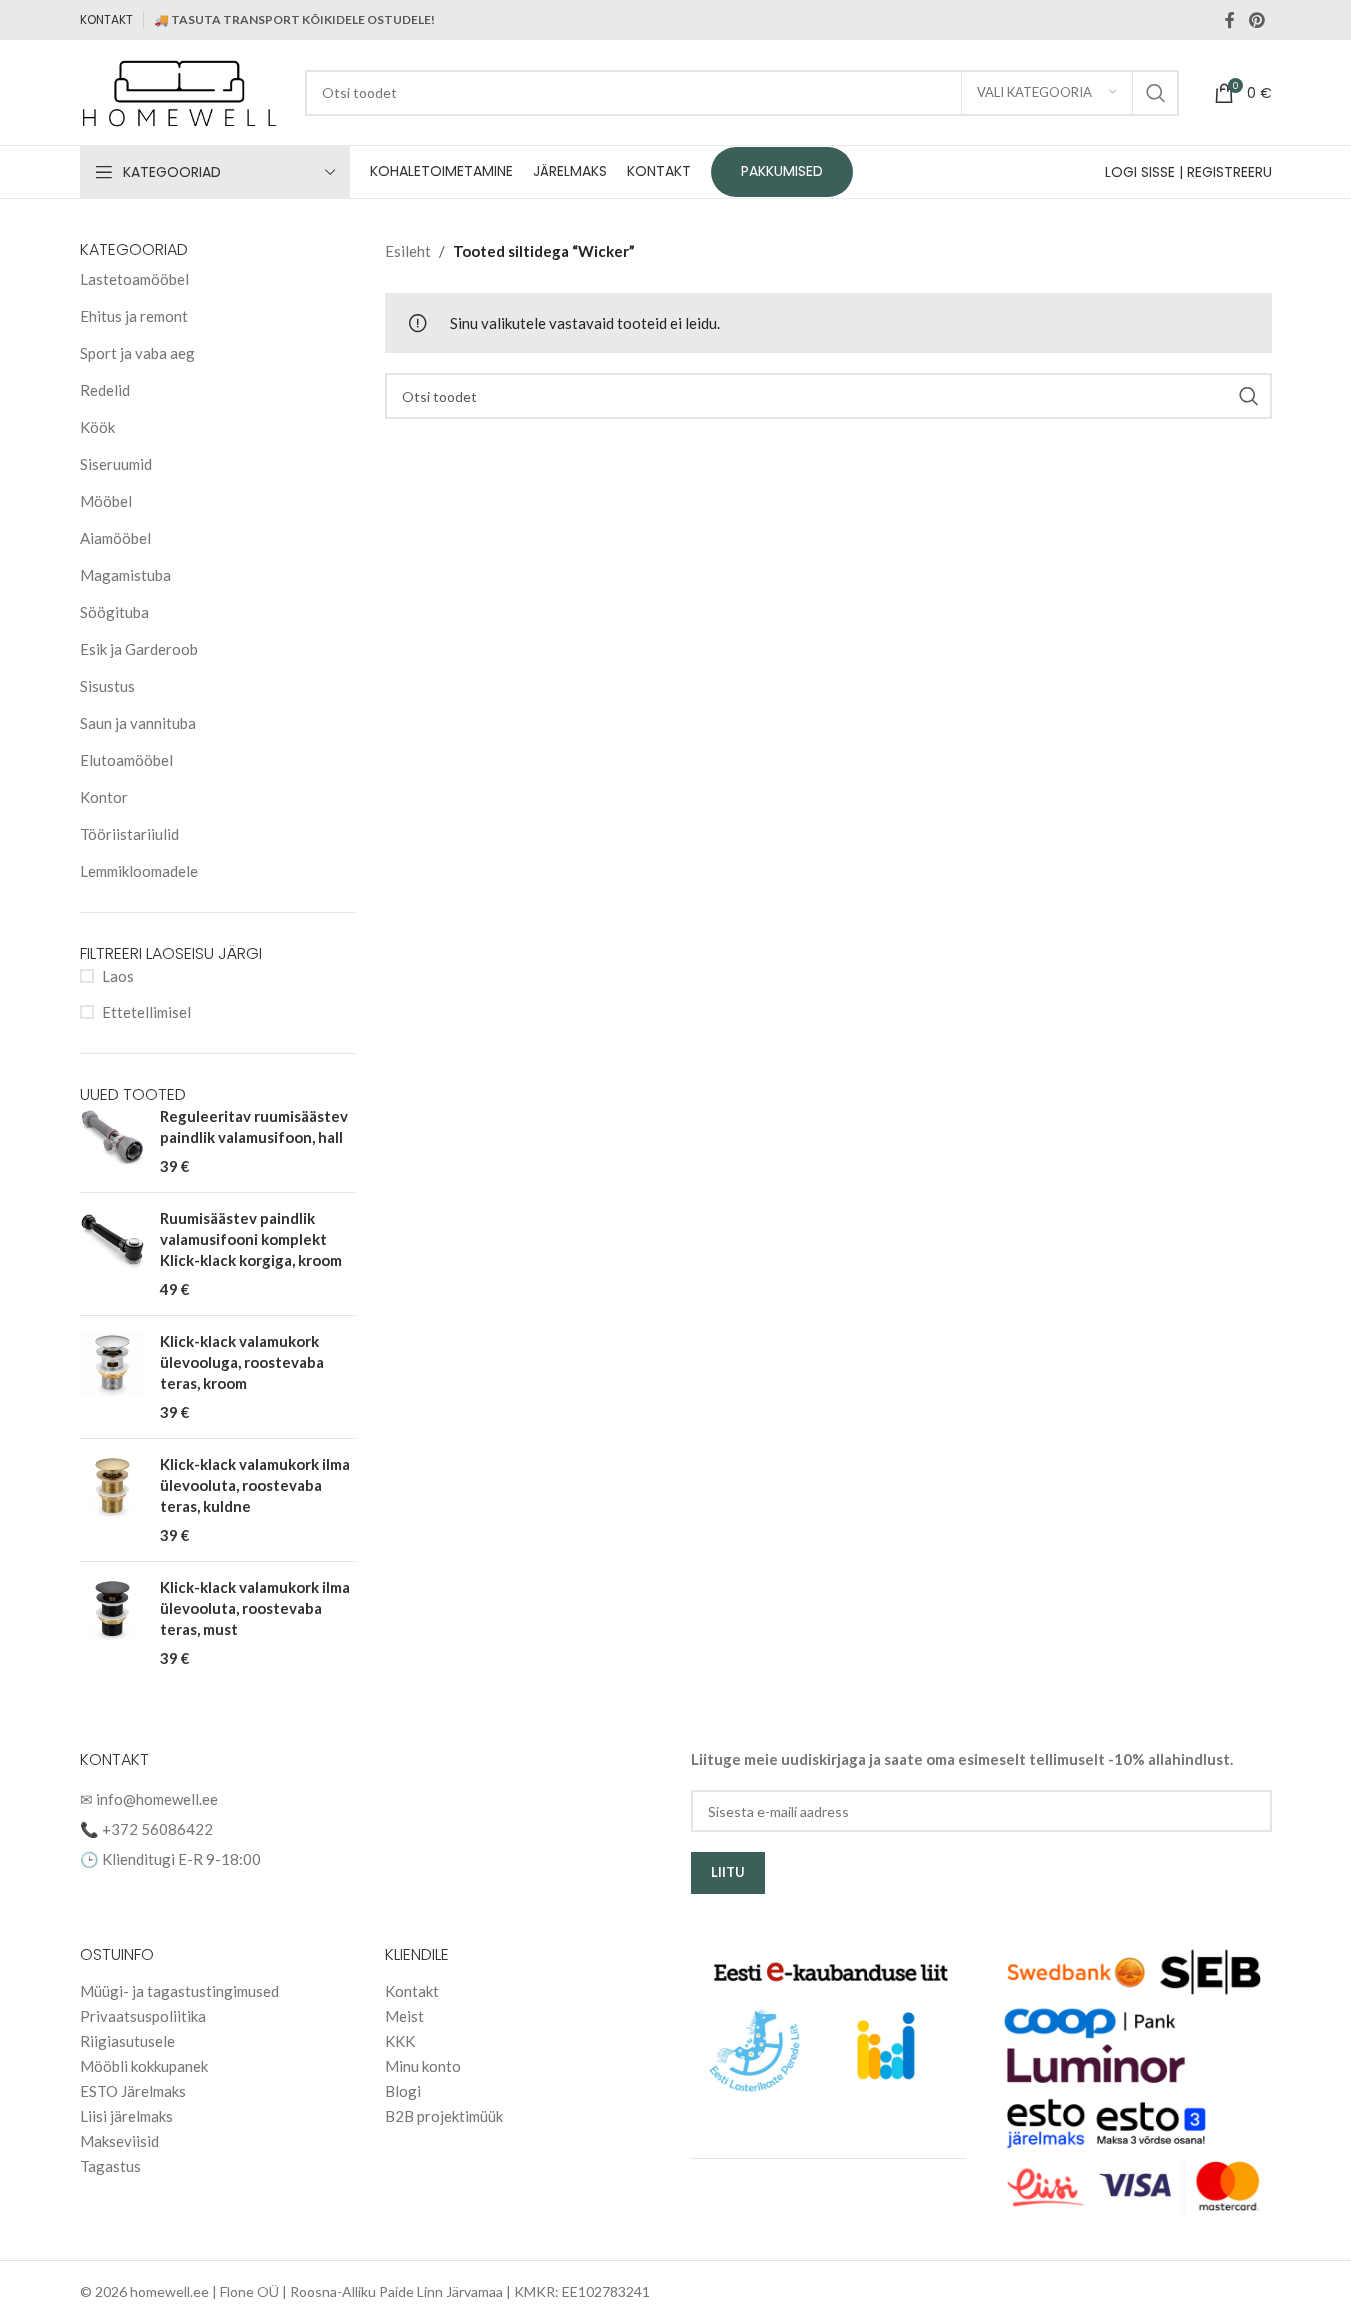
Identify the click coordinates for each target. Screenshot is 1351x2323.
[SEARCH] (1156, 93)
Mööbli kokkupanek (144, 2066)
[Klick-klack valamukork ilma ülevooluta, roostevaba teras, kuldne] (112, 1500)
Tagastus (110, 2166)
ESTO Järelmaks (133, 2091)
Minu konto (423, 2066)
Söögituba (114, 612)
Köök (97, 427)
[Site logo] (182, 90)
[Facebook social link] (1230, 20)
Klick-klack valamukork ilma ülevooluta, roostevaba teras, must (255, 1608)
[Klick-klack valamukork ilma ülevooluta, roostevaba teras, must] (112, 1623)
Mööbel (106, 501)
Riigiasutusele (127, 2041)
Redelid (105, 390)
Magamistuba (125, 575)
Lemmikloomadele (139, 871)
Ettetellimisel (146, 1012)
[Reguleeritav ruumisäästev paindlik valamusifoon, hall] (112, 1141)
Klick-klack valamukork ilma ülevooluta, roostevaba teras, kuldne (255, 1485)
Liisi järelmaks (126, 2116)
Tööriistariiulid (129, 834)
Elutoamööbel (126, 760)
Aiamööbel (115, 538)
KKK (400, 2041)
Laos (118, 976)
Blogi (403, 2091)
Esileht (408, 251)
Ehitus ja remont (134, 316)
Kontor (104, 797)
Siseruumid (116, 464)
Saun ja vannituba (138, 723)
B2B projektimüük (444, 2116)
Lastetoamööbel (134, 279)
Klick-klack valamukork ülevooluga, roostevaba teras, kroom (242, 1362)
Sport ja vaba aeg (137, 353)
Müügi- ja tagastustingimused (179, 1991)
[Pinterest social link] (1256, 20)
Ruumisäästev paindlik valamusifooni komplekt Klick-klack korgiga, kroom (251, 1239)
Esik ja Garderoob (139, 649)
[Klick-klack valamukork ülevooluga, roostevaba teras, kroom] (112, 1377)
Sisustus (107, 686)
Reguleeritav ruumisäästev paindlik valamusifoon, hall (254, 1126)
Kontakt (412, 1991)
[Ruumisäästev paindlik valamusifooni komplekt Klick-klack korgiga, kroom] (112, 1254)
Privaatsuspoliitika (143, 2016)
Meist (404, 2016)
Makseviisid (119, 2141)
